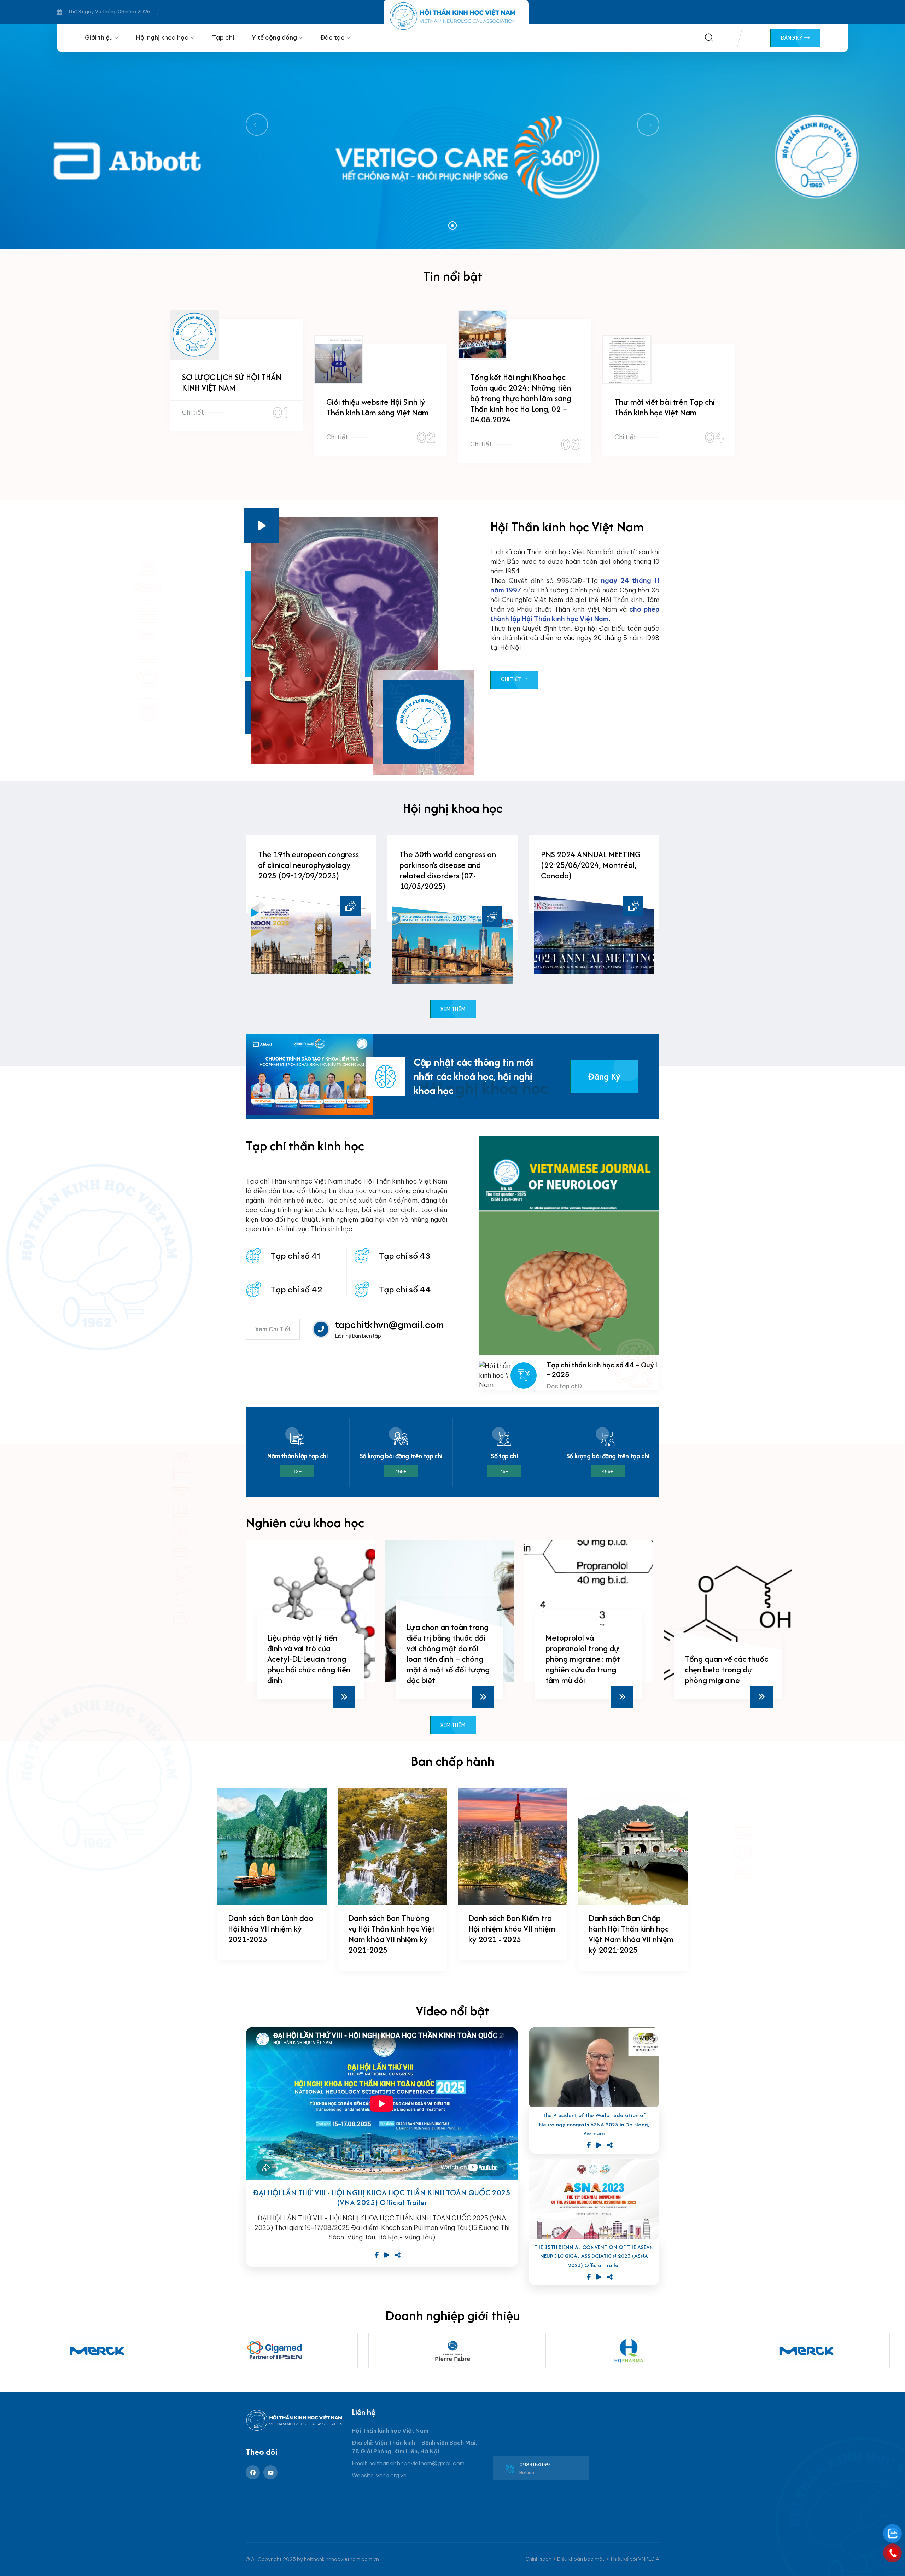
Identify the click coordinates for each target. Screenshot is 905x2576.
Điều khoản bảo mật (581, 2559)
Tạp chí (223, 37)
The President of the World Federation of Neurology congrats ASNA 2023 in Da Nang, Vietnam (594, 2124)
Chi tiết (193, 412)
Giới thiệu (99, 37)
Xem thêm (453, 1009)
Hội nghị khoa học (162, 37)
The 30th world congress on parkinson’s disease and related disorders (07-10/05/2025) (448, 870)
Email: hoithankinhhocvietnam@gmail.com (408, 2463)
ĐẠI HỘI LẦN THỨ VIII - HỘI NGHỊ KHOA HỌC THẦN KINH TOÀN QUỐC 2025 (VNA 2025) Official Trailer (382, 2198)
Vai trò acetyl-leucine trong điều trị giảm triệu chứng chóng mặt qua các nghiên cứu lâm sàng (726, 1659)
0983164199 (535, 2465)
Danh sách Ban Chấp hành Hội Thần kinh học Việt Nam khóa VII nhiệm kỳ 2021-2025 (631, 1934)
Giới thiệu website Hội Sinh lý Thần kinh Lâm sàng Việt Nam (378, 407)
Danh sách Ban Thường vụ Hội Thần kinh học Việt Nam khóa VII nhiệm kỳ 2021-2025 (392, 1934)
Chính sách (538, 2559)
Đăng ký (792, 38)
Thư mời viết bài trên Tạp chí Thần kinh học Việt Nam (665, 407)
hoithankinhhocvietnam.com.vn (341, 2559)
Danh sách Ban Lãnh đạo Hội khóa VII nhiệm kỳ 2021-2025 (271, 1929)
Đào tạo (332, 37)
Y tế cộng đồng (274, 37)
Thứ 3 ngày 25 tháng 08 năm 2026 (109, 12)
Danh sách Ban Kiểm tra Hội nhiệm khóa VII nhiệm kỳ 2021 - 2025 (512, 1929)
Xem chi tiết (273, 1329)
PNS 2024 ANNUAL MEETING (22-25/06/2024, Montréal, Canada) (591, 865)
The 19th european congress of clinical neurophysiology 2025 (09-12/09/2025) (308, 865)
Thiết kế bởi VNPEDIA (635, 2559)
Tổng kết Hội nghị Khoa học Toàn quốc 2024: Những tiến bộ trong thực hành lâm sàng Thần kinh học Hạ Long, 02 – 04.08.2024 (521, 398)
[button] (452, 226)
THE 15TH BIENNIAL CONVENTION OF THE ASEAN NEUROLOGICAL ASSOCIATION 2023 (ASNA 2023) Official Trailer (594, 2256)
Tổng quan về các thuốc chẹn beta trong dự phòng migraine (587, 1669)
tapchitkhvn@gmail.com (389, 1325)
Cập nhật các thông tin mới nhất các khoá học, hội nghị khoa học (473, 1076)
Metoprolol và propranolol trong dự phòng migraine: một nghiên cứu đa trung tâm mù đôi (443, 1659)
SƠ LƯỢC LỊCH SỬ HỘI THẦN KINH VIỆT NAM (232, 382)
